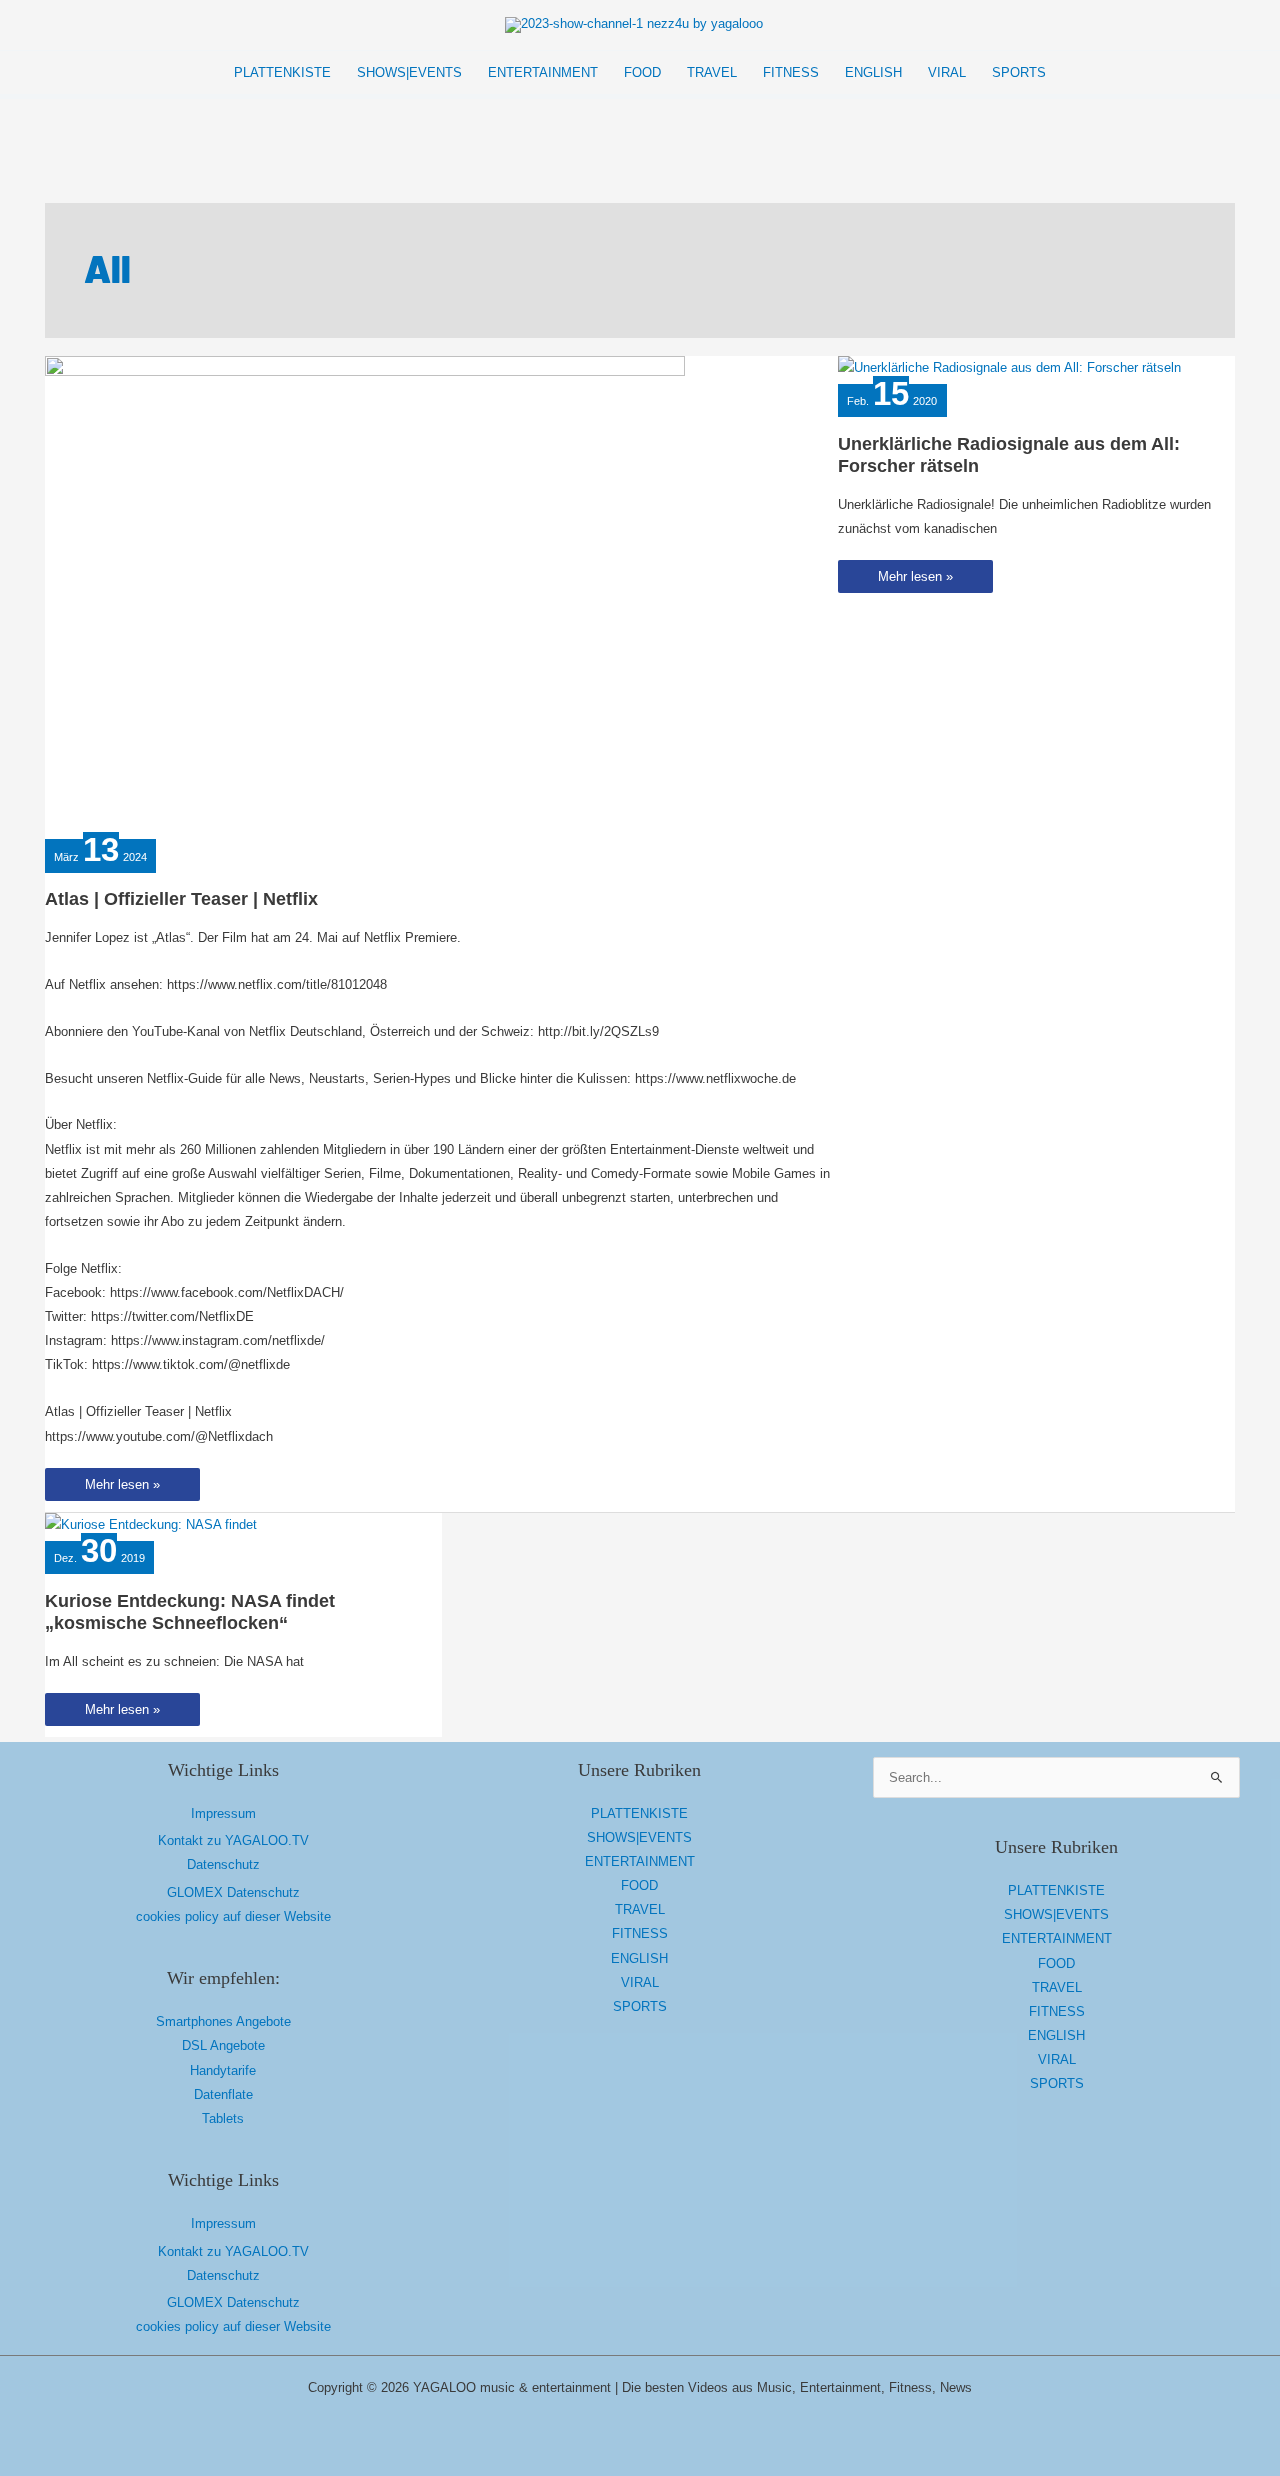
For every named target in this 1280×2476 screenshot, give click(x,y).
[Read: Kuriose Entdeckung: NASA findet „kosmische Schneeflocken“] (151, 1524)
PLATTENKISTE (639, 1813)
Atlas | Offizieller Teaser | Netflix (181, 899)
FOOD (639, 1885)
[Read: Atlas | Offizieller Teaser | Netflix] (365, 594)
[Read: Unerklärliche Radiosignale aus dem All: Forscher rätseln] (1009, 367)
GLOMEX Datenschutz (233, 1892)
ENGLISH (639, 1958)
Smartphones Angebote (223, 2021)
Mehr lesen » (122, 1488)
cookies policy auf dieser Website (233, 1916)
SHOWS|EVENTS (639, 1837)
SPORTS (640, 2006)
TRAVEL (640, 1909)
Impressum (223, 1813)
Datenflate (223, 2094)
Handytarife (223, 2070)
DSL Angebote (223, 2045)
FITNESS (640, 1933)
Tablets (223, 2118)
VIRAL (640, 1982)
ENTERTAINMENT (640, 1861)
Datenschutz (223, 1864)
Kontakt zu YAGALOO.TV (233, 1840)
